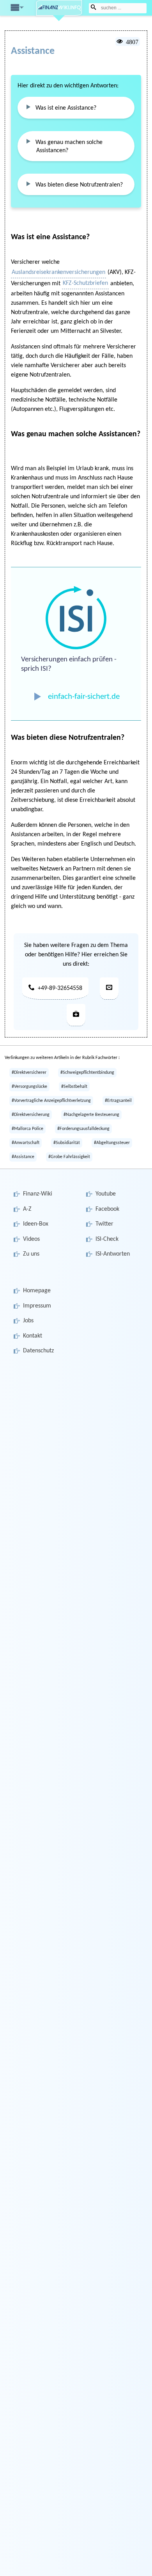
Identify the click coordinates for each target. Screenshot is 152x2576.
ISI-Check (107, 1239)
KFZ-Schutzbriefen (85, 283)
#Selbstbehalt (74, 1087)
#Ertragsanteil (118, 1101)
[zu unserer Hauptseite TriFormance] (76, 1015)
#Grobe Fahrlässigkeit (69, 1157)
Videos (31, 1239)
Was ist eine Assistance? (66, 108)
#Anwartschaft (26, 1143)
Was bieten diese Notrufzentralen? (79, 185)
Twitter (104, 1224)
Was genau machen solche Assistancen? (69, 147)
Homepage (37, 1291)
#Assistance (23, 1157)
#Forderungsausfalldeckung (83, 1129)
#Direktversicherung (31, 1115)
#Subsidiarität (67, 1143)
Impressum (37, 1306)
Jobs (28, 1321)
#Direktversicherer (29, 1073)
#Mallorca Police (27, 1129)
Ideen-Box (36, 1224)
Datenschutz (38, 1351)
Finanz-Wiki (38, 1194)
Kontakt (33, 1336)
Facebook (107, 1209)
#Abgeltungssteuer (112, 1143)
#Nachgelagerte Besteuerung (91, 1115)
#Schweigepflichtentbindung (87, 1073)
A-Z (27, 1209)
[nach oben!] (133, 2563)
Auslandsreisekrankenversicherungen (58, 272)
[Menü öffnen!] (16, 7)
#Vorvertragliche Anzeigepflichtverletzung (51, 1101)
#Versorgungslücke (29, 1087)
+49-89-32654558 (60, 988)
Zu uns (31, 1254)
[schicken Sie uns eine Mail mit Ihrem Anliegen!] (109, 989)
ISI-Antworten (113, 1254)
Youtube (106, 1194)
